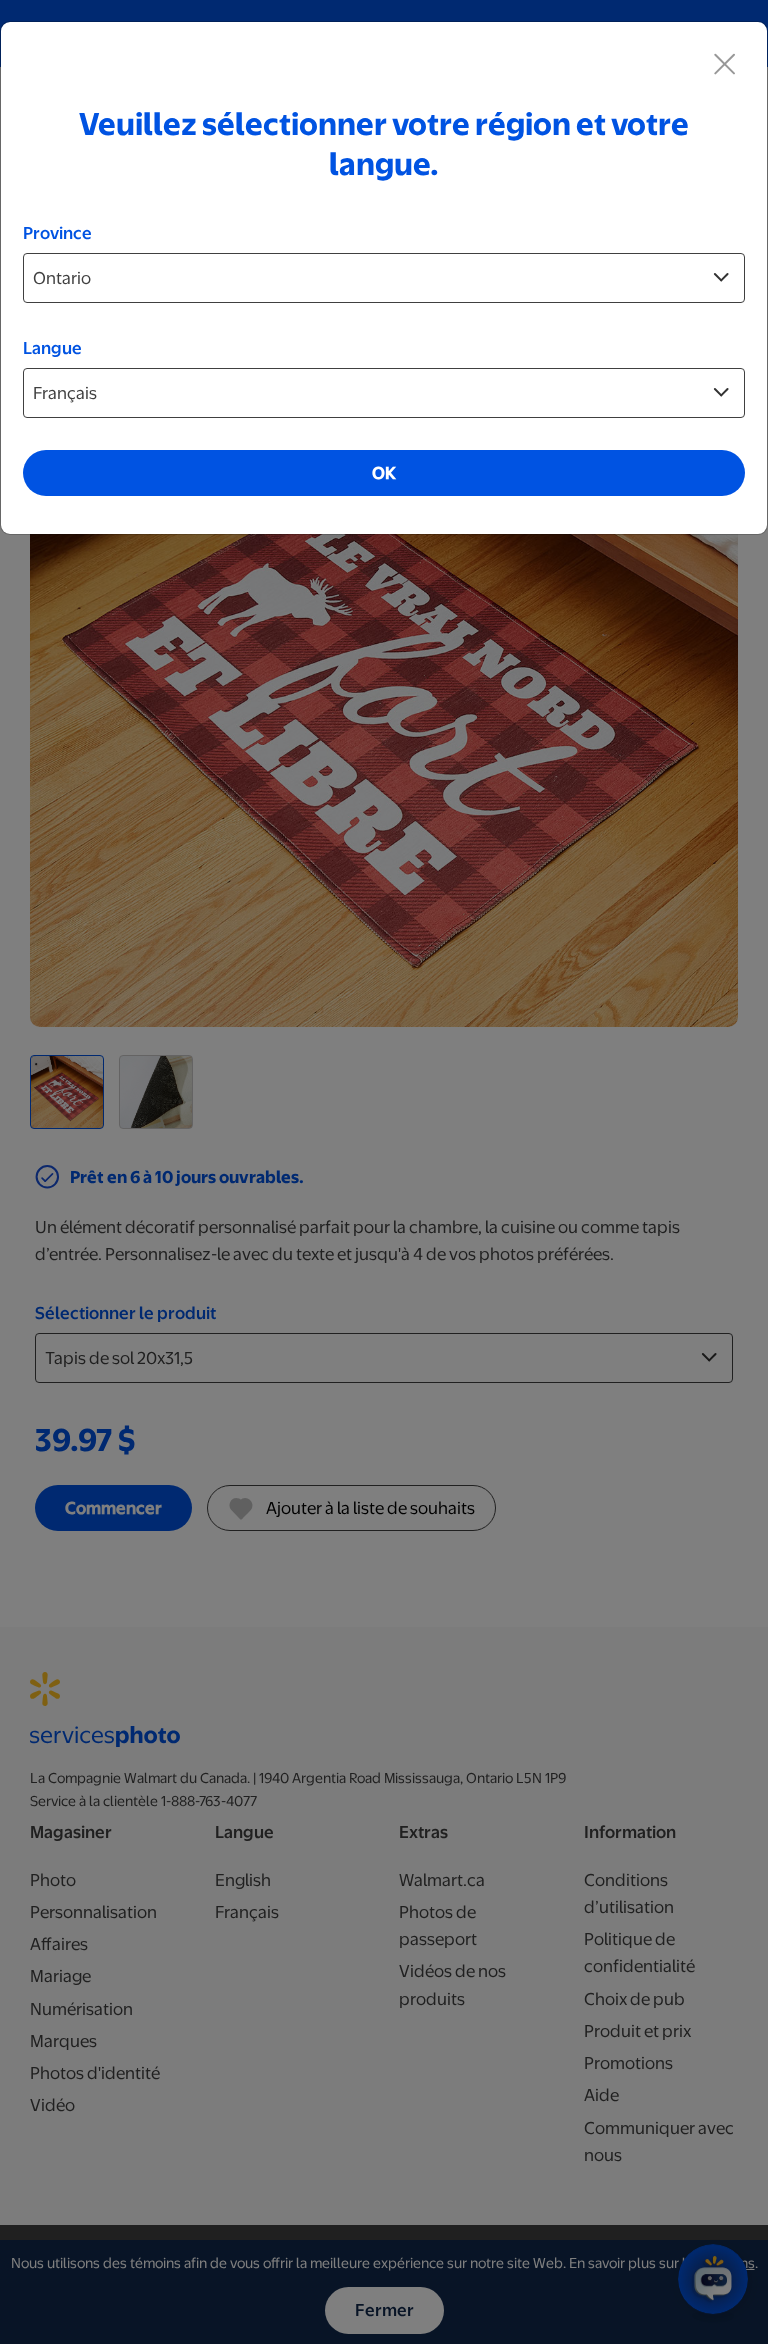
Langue (52, 348)
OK (384, 473)
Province (57, 233)
